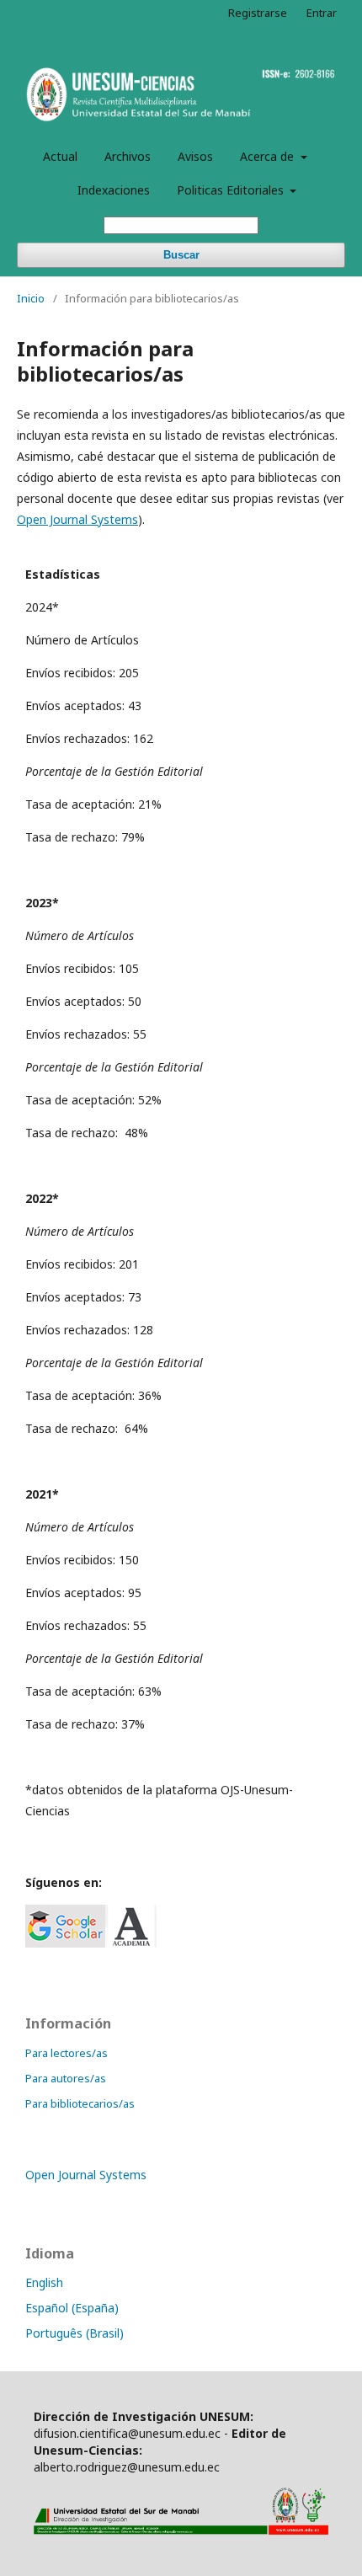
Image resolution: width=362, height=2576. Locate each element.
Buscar (181, 255)
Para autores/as (66, 2078)
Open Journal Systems (77, 519)
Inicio (31, 298)
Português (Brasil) (75, 2333)
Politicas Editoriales (232, 190)
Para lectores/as (67, 2053)
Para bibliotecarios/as (80, 2103)
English (44, 2282)
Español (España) (72, 2308)
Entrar (322, 13)
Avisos (195, 156)
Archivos (128, 156)
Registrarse (258, 13)
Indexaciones (114, 190)
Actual (60, 156)
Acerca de (269, 156)
